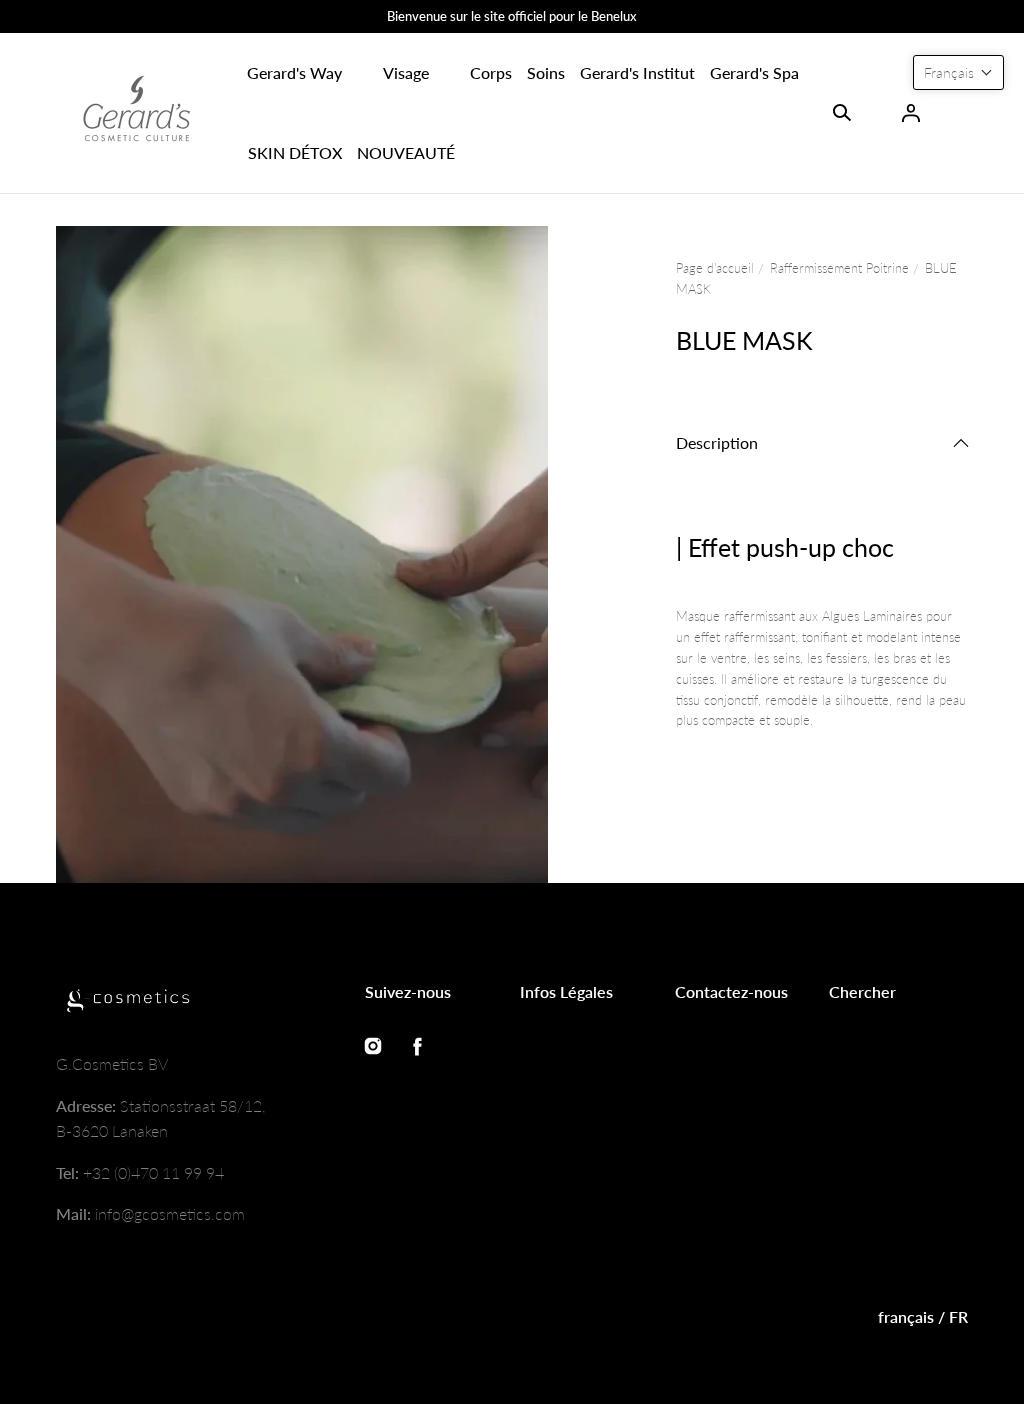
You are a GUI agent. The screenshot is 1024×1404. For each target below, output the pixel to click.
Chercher (862, 991)
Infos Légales (566, 991)
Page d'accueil (715, 268)
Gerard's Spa (754, 72)
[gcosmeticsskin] (136, 113)
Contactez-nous (731, 991)
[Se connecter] (911, 113)
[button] (294, 73)
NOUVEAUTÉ (406, 152)
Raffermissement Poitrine (839, 268)
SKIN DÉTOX (295, 152)
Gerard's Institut (637, 72)
